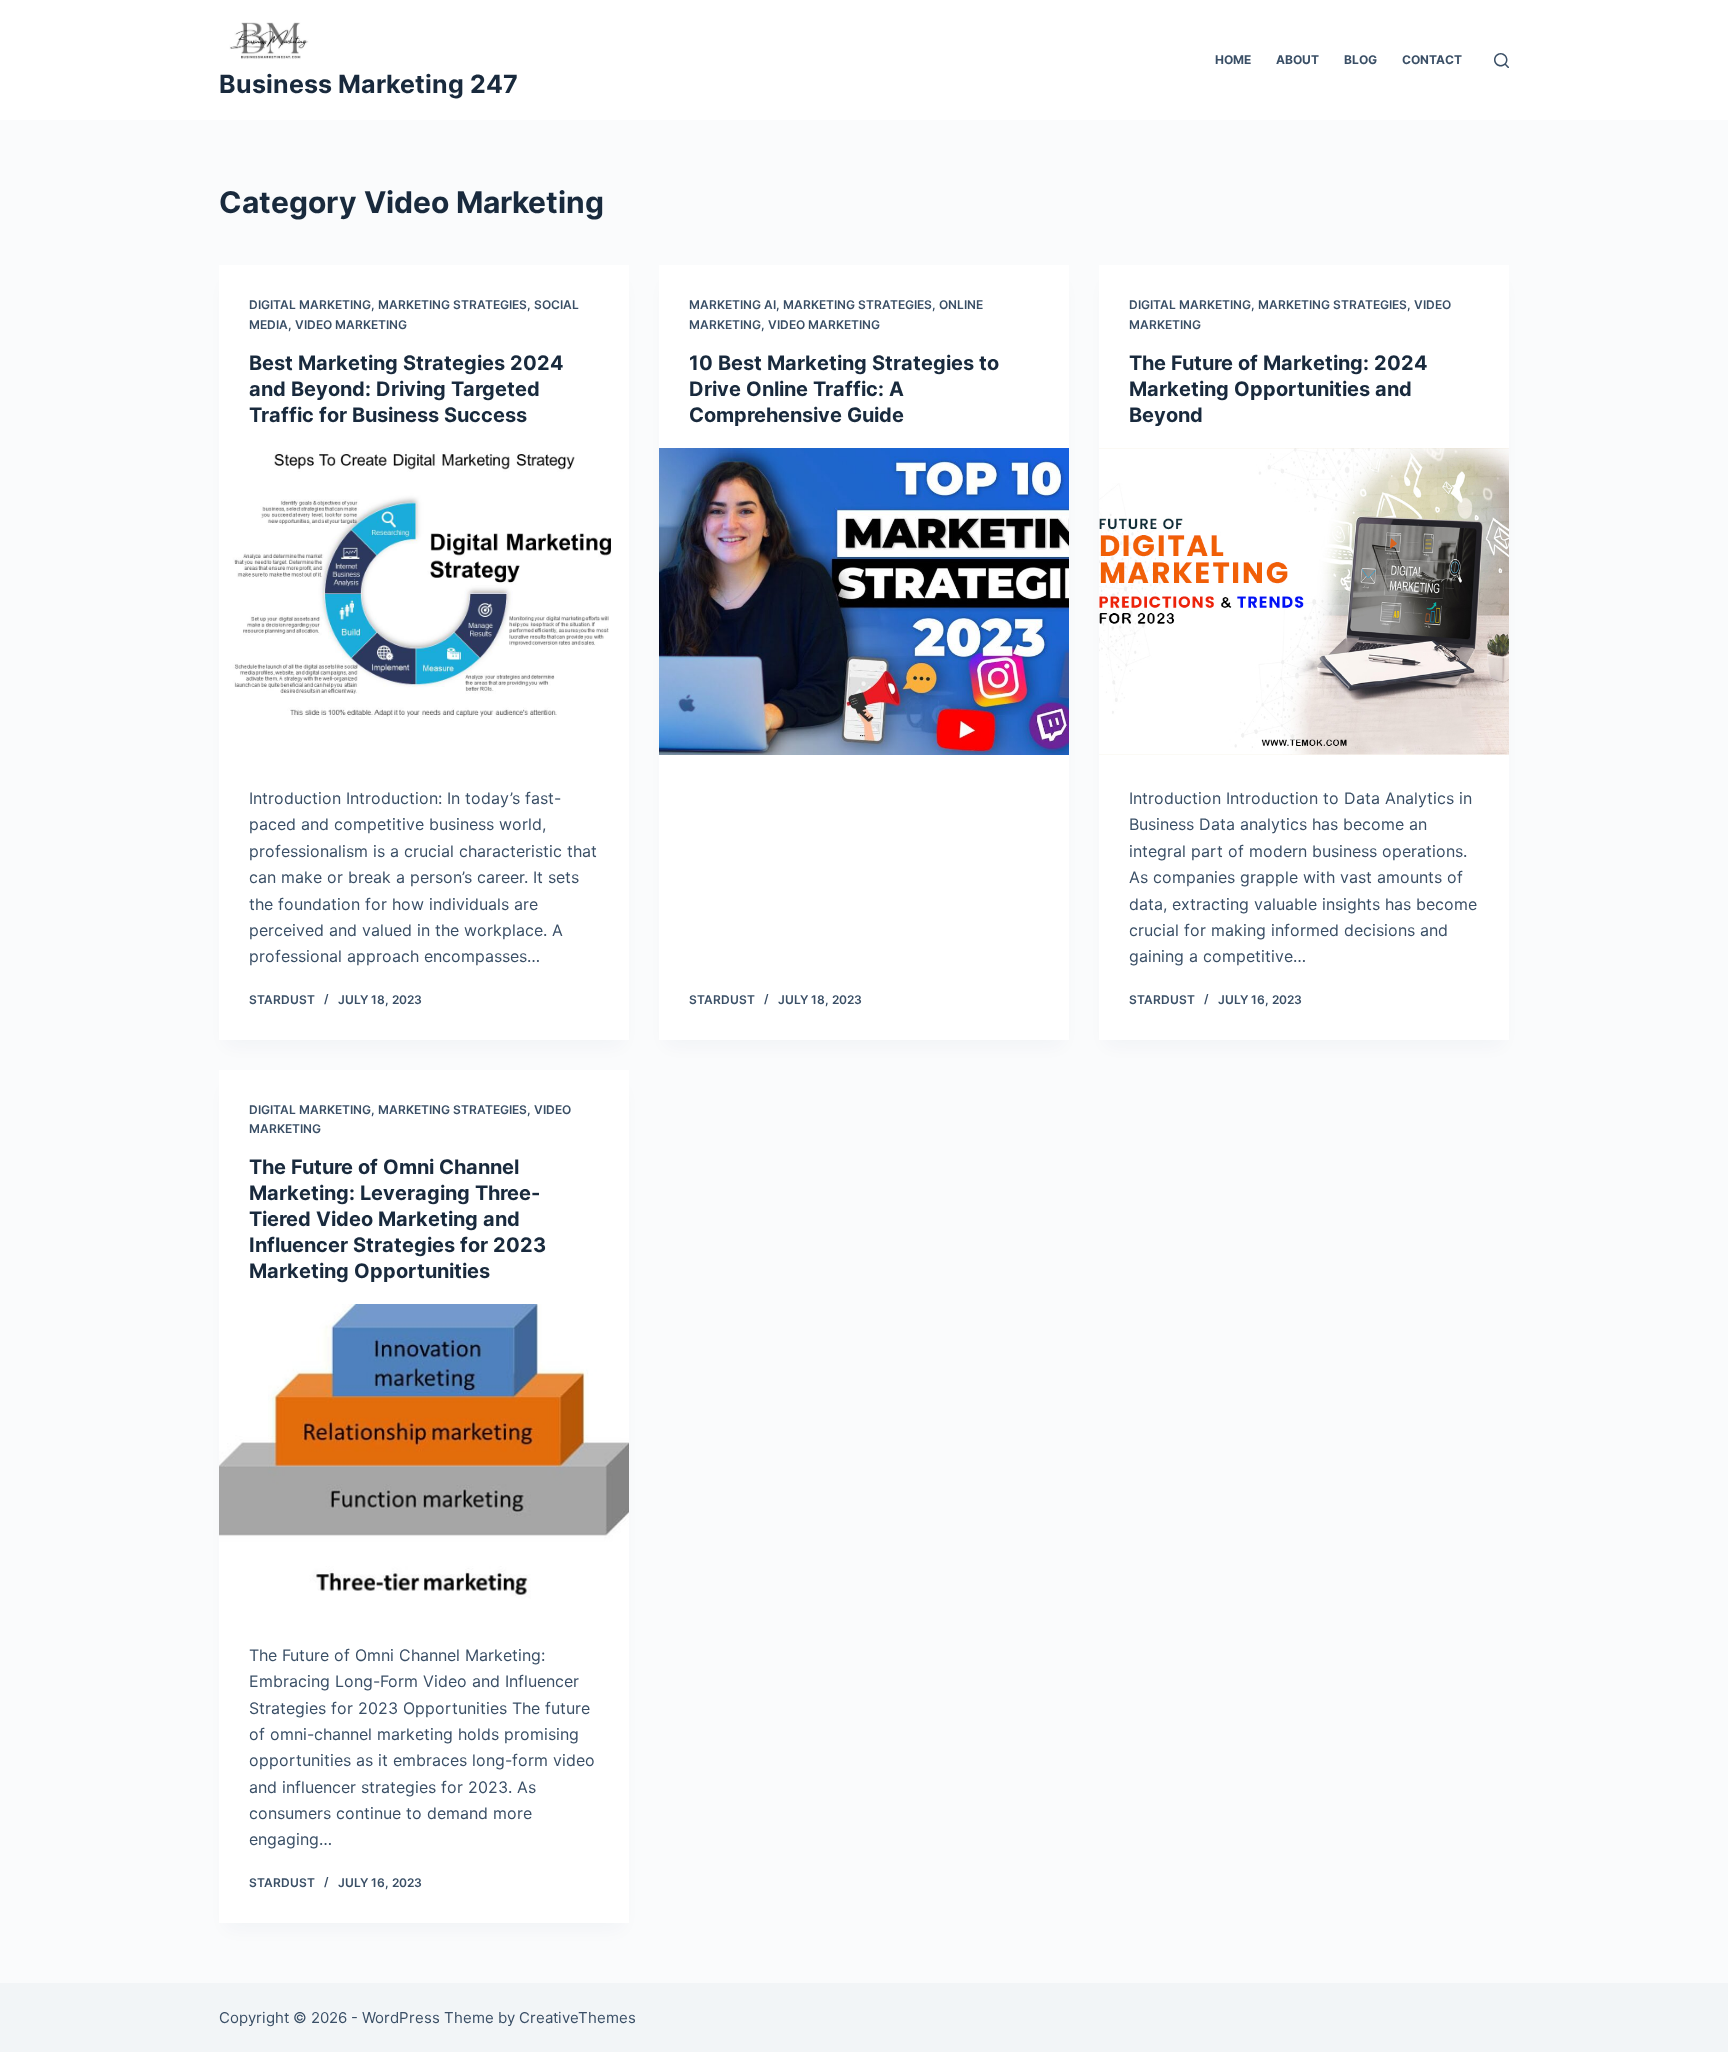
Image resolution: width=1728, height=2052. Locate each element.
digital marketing (310, 304)
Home (1233, 59)
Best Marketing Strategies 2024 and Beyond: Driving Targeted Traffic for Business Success (406, 389)
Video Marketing (351, 324)
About (1297, 59)
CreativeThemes (577, 2017)
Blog (1360, 59)
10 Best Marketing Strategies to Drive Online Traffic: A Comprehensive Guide (844, 389)
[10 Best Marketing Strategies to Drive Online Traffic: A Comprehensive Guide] (864, 602)
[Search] (1501, 60)
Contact (1432, 59)
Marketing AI (732, 304)
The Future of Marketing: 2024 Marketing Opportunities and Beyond (1278, 389)
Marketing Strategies (452, 304)
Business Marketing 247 (368, 84)
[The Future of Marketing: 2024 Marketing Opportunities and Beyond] (1304, 602)
